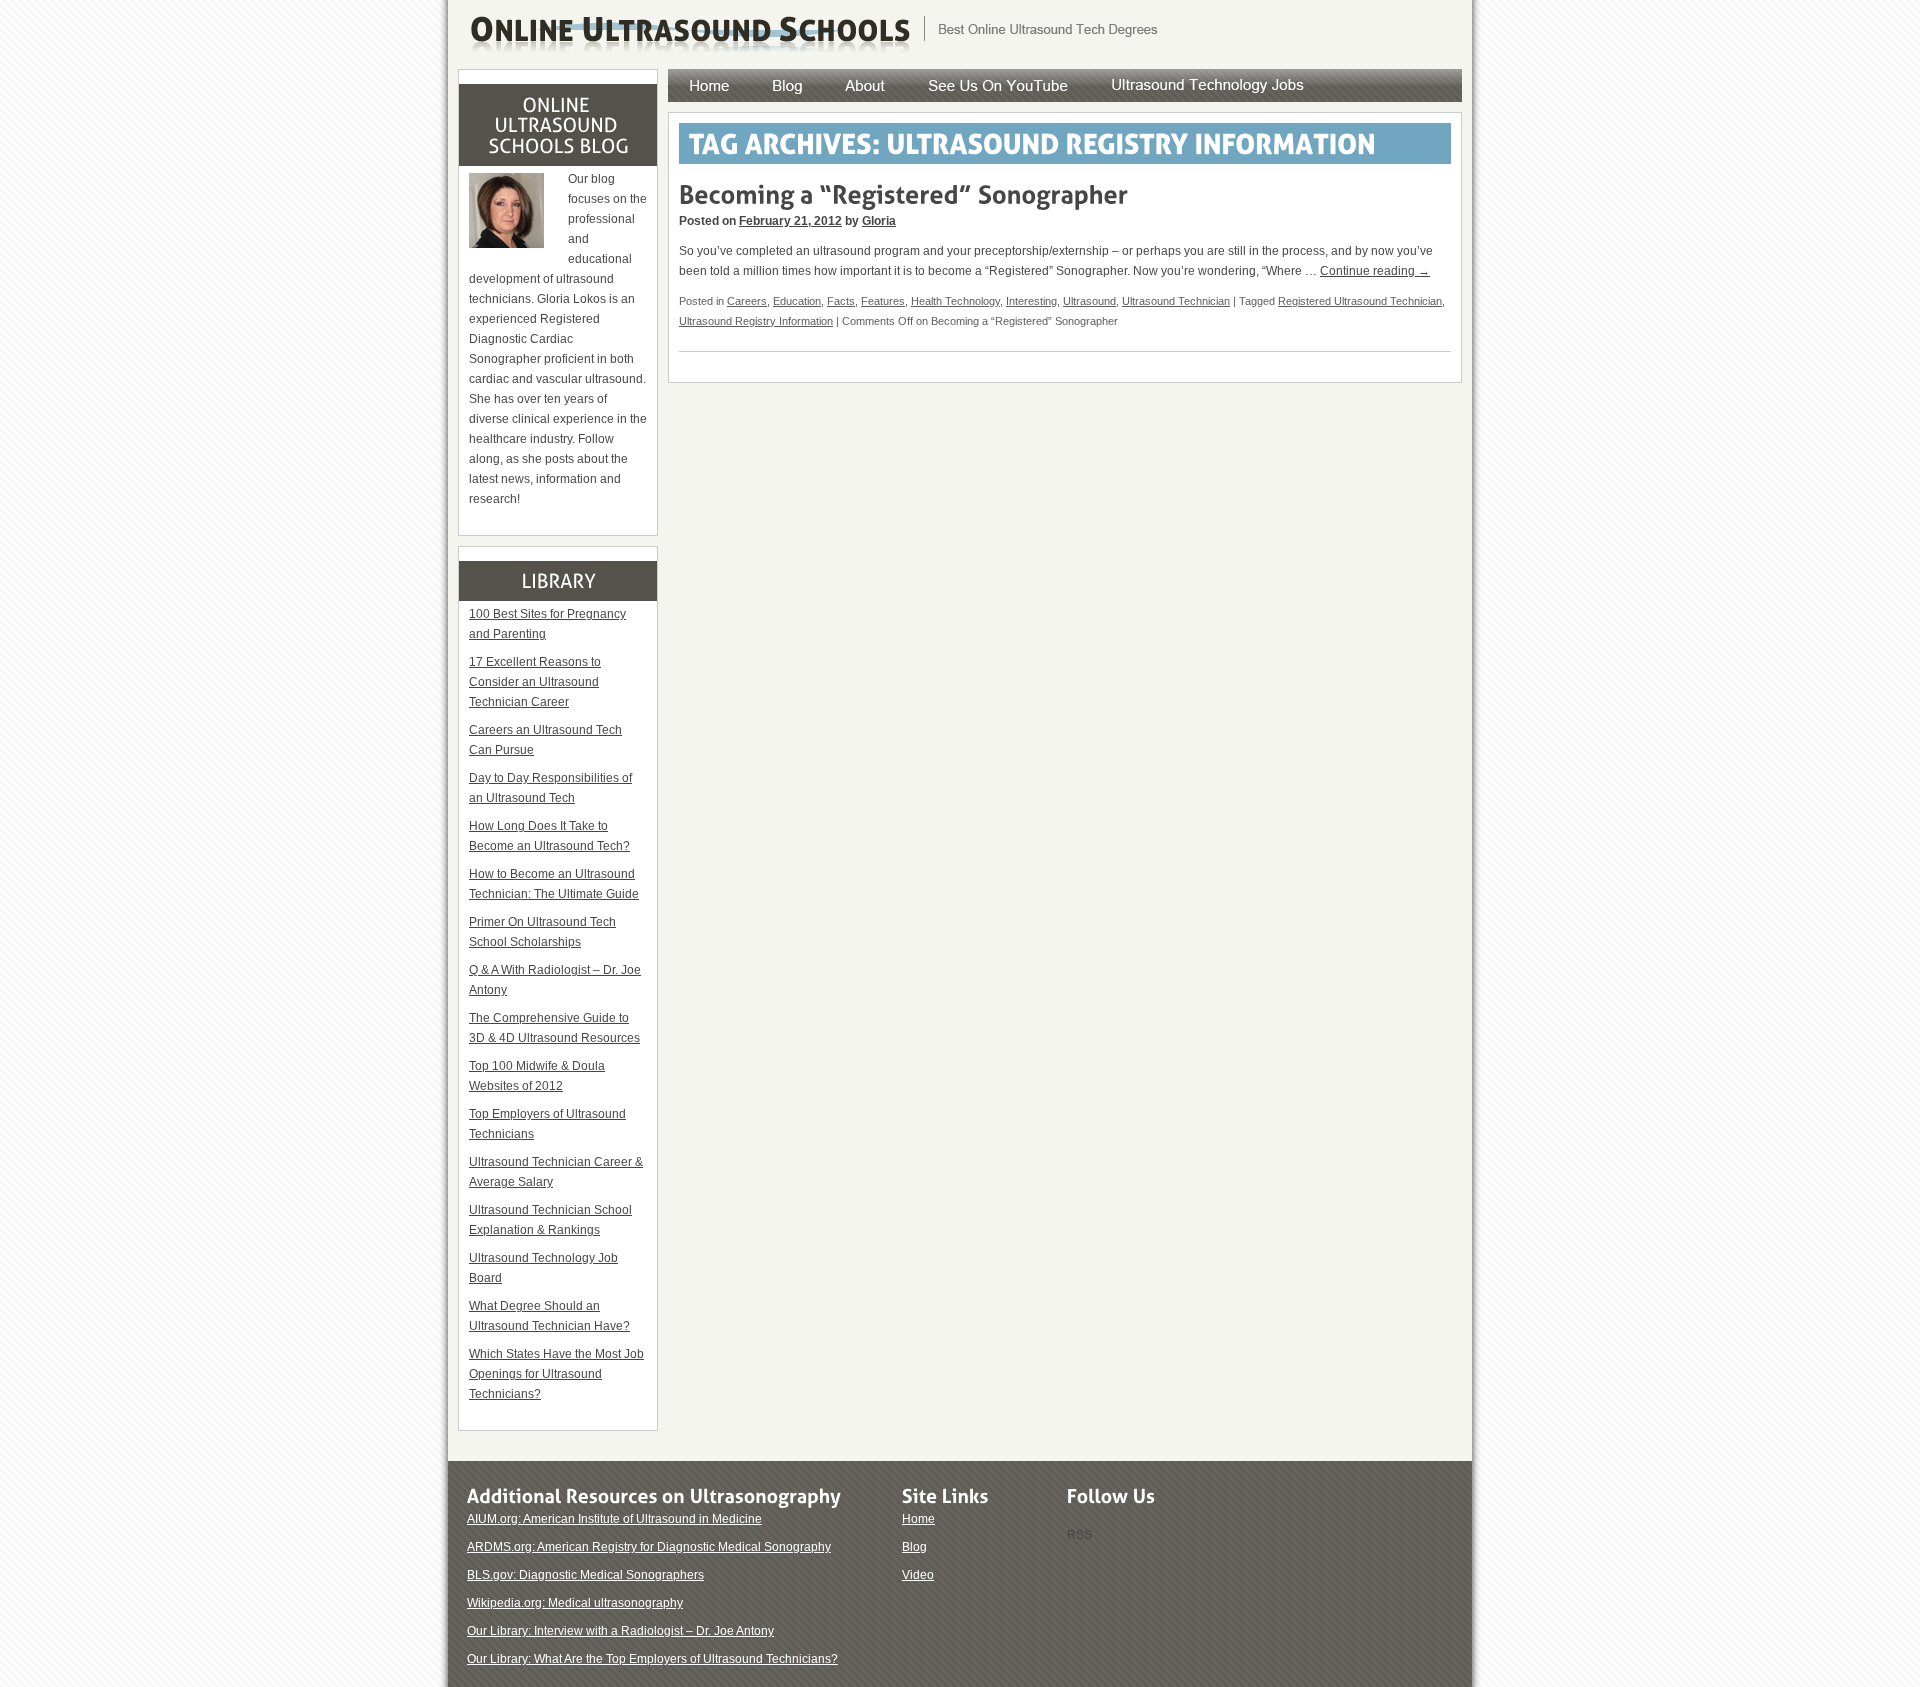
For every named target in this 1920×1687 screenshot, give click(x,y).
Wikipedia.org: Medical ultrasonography (575, 1603)
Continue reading (1375, 271)
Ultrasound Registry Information (756, 321)
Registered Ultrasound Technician (1360, 301)
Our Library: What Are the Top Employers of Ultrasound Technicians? (652, 1659)
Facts (841, 301)
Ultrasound (1089, 301)
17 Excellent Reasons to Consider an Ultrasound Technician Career (535, 682)
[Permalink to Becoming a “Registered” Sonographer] (903, 193)
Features (883, 301)
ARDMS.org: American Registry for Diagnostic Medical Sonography (649, 1547)
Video (918, 1575)
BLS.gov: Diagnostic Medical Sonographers (585, 1575)
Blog (914, 1547)
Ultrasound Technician (1176, 301)
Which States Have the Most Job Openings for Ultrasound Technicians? (556, 1374)
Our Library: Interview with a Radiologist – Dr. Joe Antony (620, 1631)
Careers (747, 301)
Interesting (1031, 301)
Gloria (879, 221)
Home (918, 1519)
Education (797, 301)
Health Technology (955, 301)
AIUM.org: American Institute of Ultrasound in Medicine (614, 1519)
